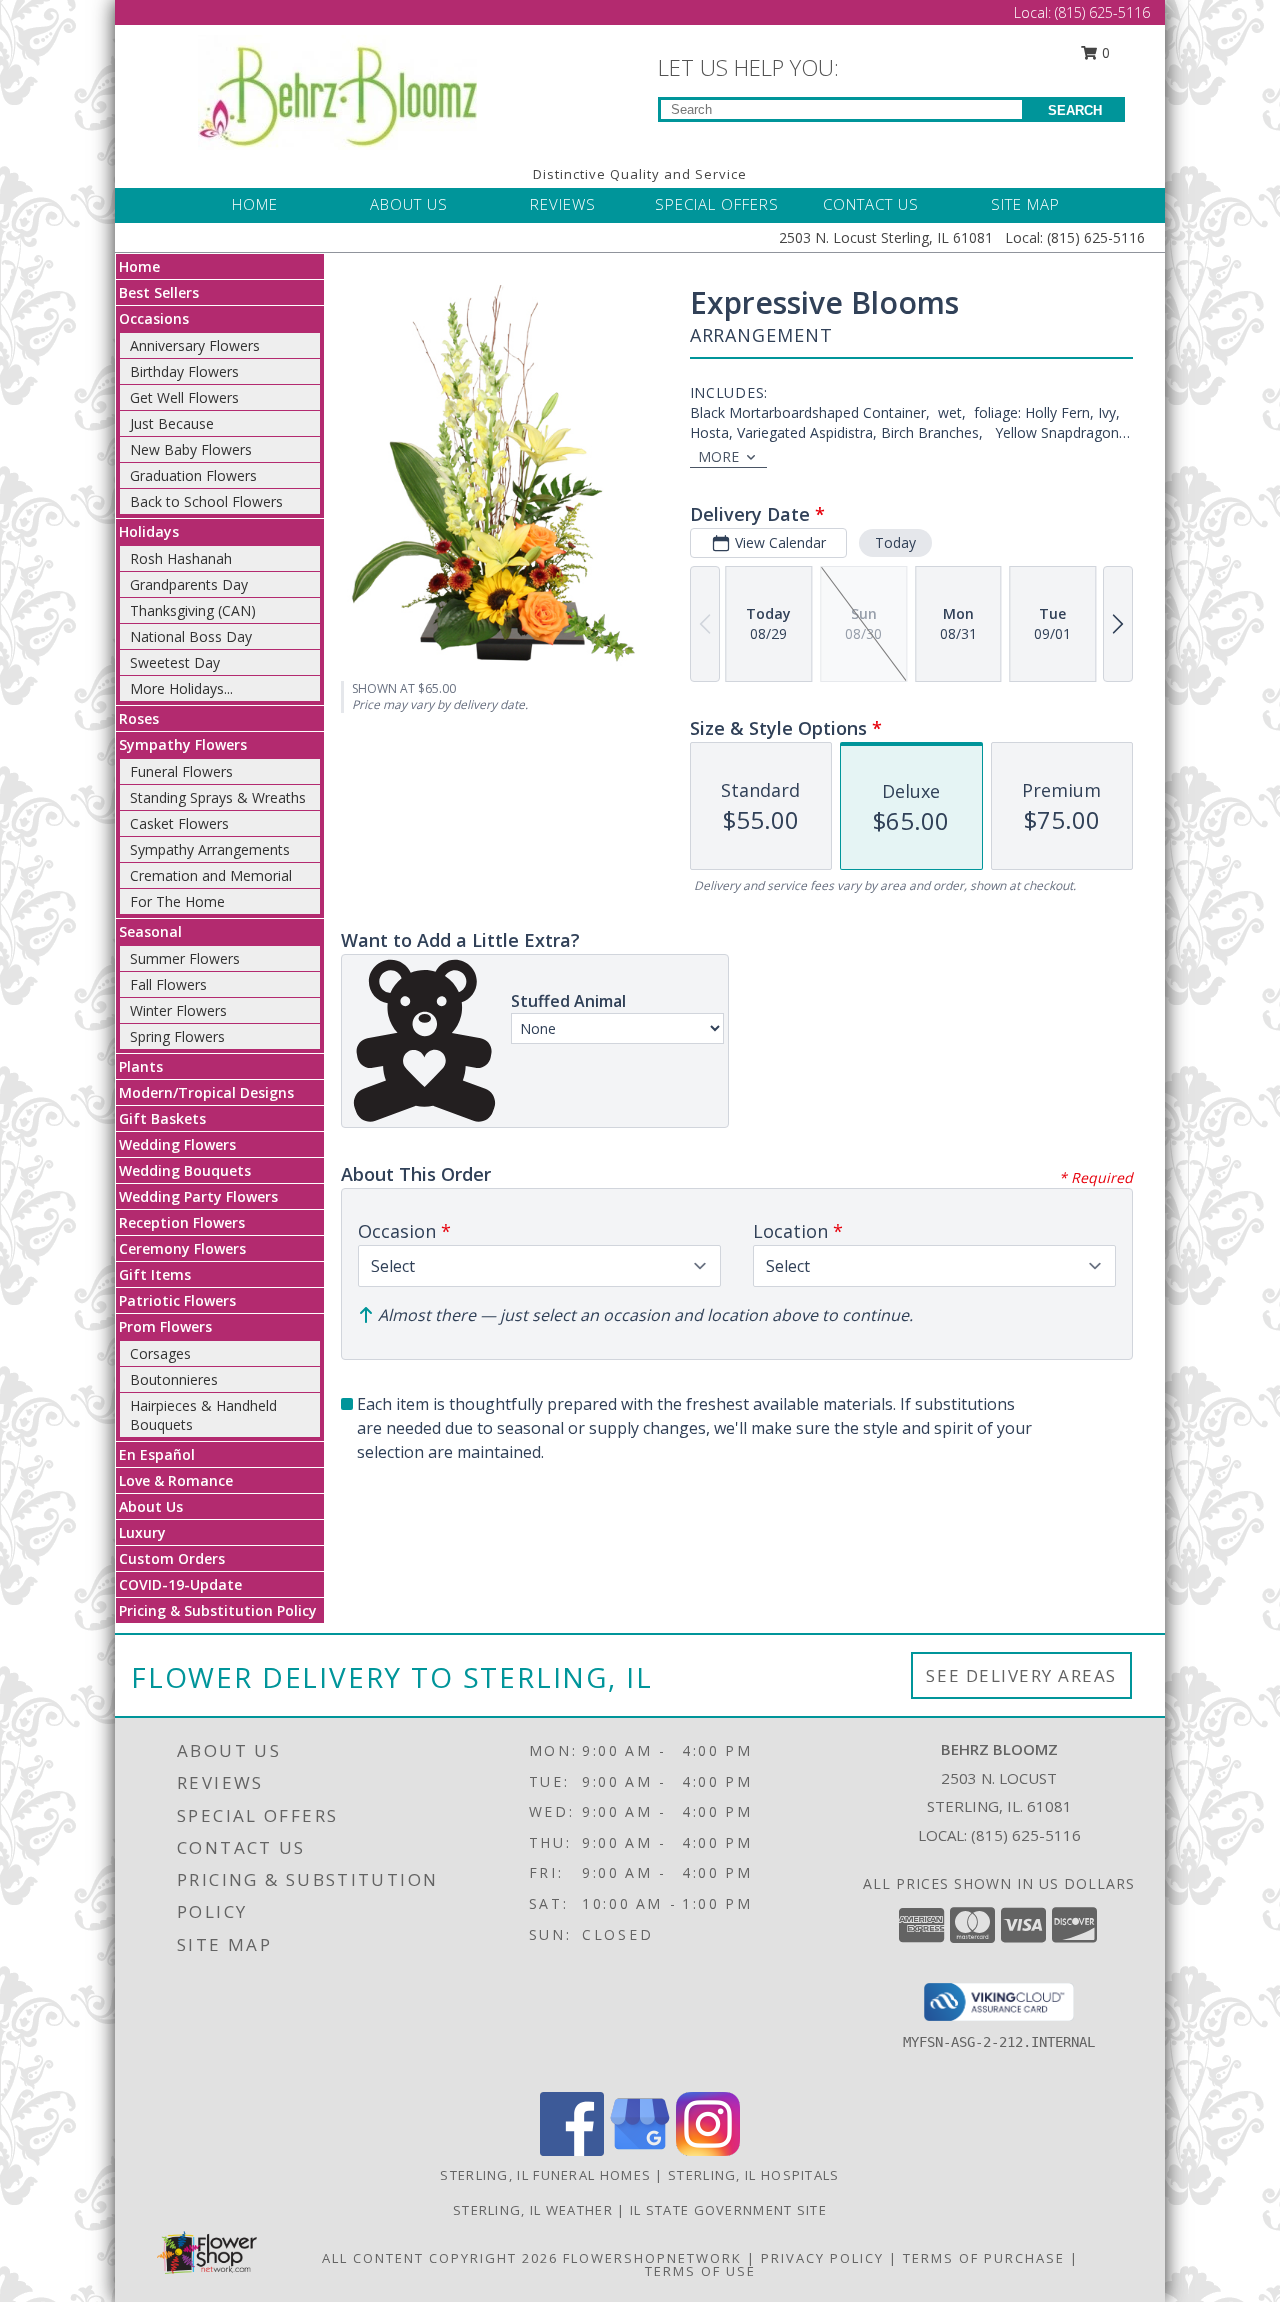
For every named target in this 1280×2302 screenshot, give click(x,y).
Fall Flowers (168, 984)
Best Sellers (159, 292)
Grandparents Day (189, 584)
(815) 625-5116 (1102, 12)
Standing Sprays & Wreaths (218, 797)
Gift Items (155, 1274)
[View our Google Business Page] (640, 2150)
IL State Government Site (728, 2210)
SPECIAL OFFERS (717, 204)
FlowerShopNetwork (652, 2258)
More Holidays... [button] (181, 688)
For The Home (177, 901)
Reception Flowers (182, 1222)
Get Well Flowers (184, 397)
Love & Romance (176, 1480)
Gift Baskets (162, 1118)
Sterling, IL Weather (533, 2210)
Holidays (149, 531)
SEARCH (1075, 110)
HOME (255, 204)
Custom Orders (172, 1558)
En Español (157, 1454)
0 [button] (1104, 52)
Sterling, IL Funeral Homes (545, 2175)
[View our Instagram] (708, 2150)
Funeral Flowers (181, 771)
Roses (139, 718)
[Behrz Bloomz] (337, 90)
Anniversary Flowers (195, 345)
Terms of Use (700, 2271)
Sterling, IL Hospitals (754, 2175)
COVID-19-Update (180, 1584)
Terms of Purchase (984, 2258)
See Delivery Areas (1021, 1675)
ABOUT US (409, 204)
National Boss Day (191, 636)
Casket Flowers (179, 823)
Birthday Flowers (184, 371)
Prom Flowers (165, 1326)
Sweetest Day (175, 662)
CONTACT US (871, 204)
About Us (151, 1506)
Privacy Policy (822, 2258)
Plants (141, 1066)
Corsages (160, 1353)
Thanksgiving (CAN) (193, 610)
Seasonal (150, 931)
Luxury (142, 1532)
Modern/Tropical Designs (206, 1092)
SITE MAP (1025, 204)
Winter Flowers (178, 1010)
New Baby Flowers (191, 449)
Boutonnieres (174, 1379)
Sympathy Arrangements (210, 849)
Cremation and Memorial (211, 875)
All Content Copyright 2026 (440, 2258)
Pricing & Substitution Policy (218, 1610)
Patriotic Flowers (177, 1300)
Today (895, 542)
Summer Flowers (185, 958)
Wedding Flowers (177, 1144)
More (718, 456)
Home (139, 266)
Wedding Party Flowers (198, 1196)
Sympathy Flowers (183, 744)
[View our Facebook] (572, 2150)
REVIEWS (563, 204)
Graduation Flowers (193, 475)
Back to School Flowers (206, 501)
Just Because (172, 423)
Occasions (154, 318)
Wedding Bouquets (185, 1170)
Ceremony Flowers (182, 1248)
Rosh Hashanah (181, 558)
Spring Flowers (177, 1036)
